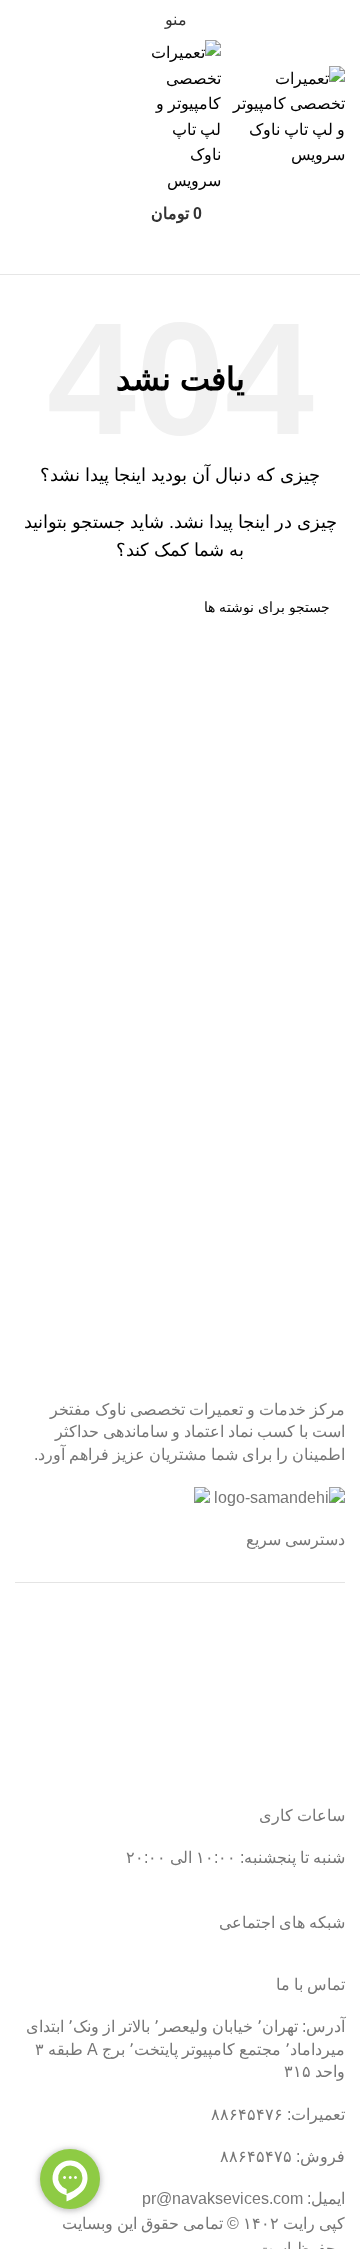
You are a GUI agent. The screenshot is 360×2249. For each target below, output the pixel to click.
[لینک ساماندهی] (279, 1498)
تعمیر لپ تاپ (301, 1660)
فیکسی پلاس (301, 1772)
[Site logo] (283, 115)
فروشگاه (315, 1735)
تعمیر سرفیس (298, 1623)
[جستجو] (180, 254)
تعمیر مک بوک (299, 1697)
